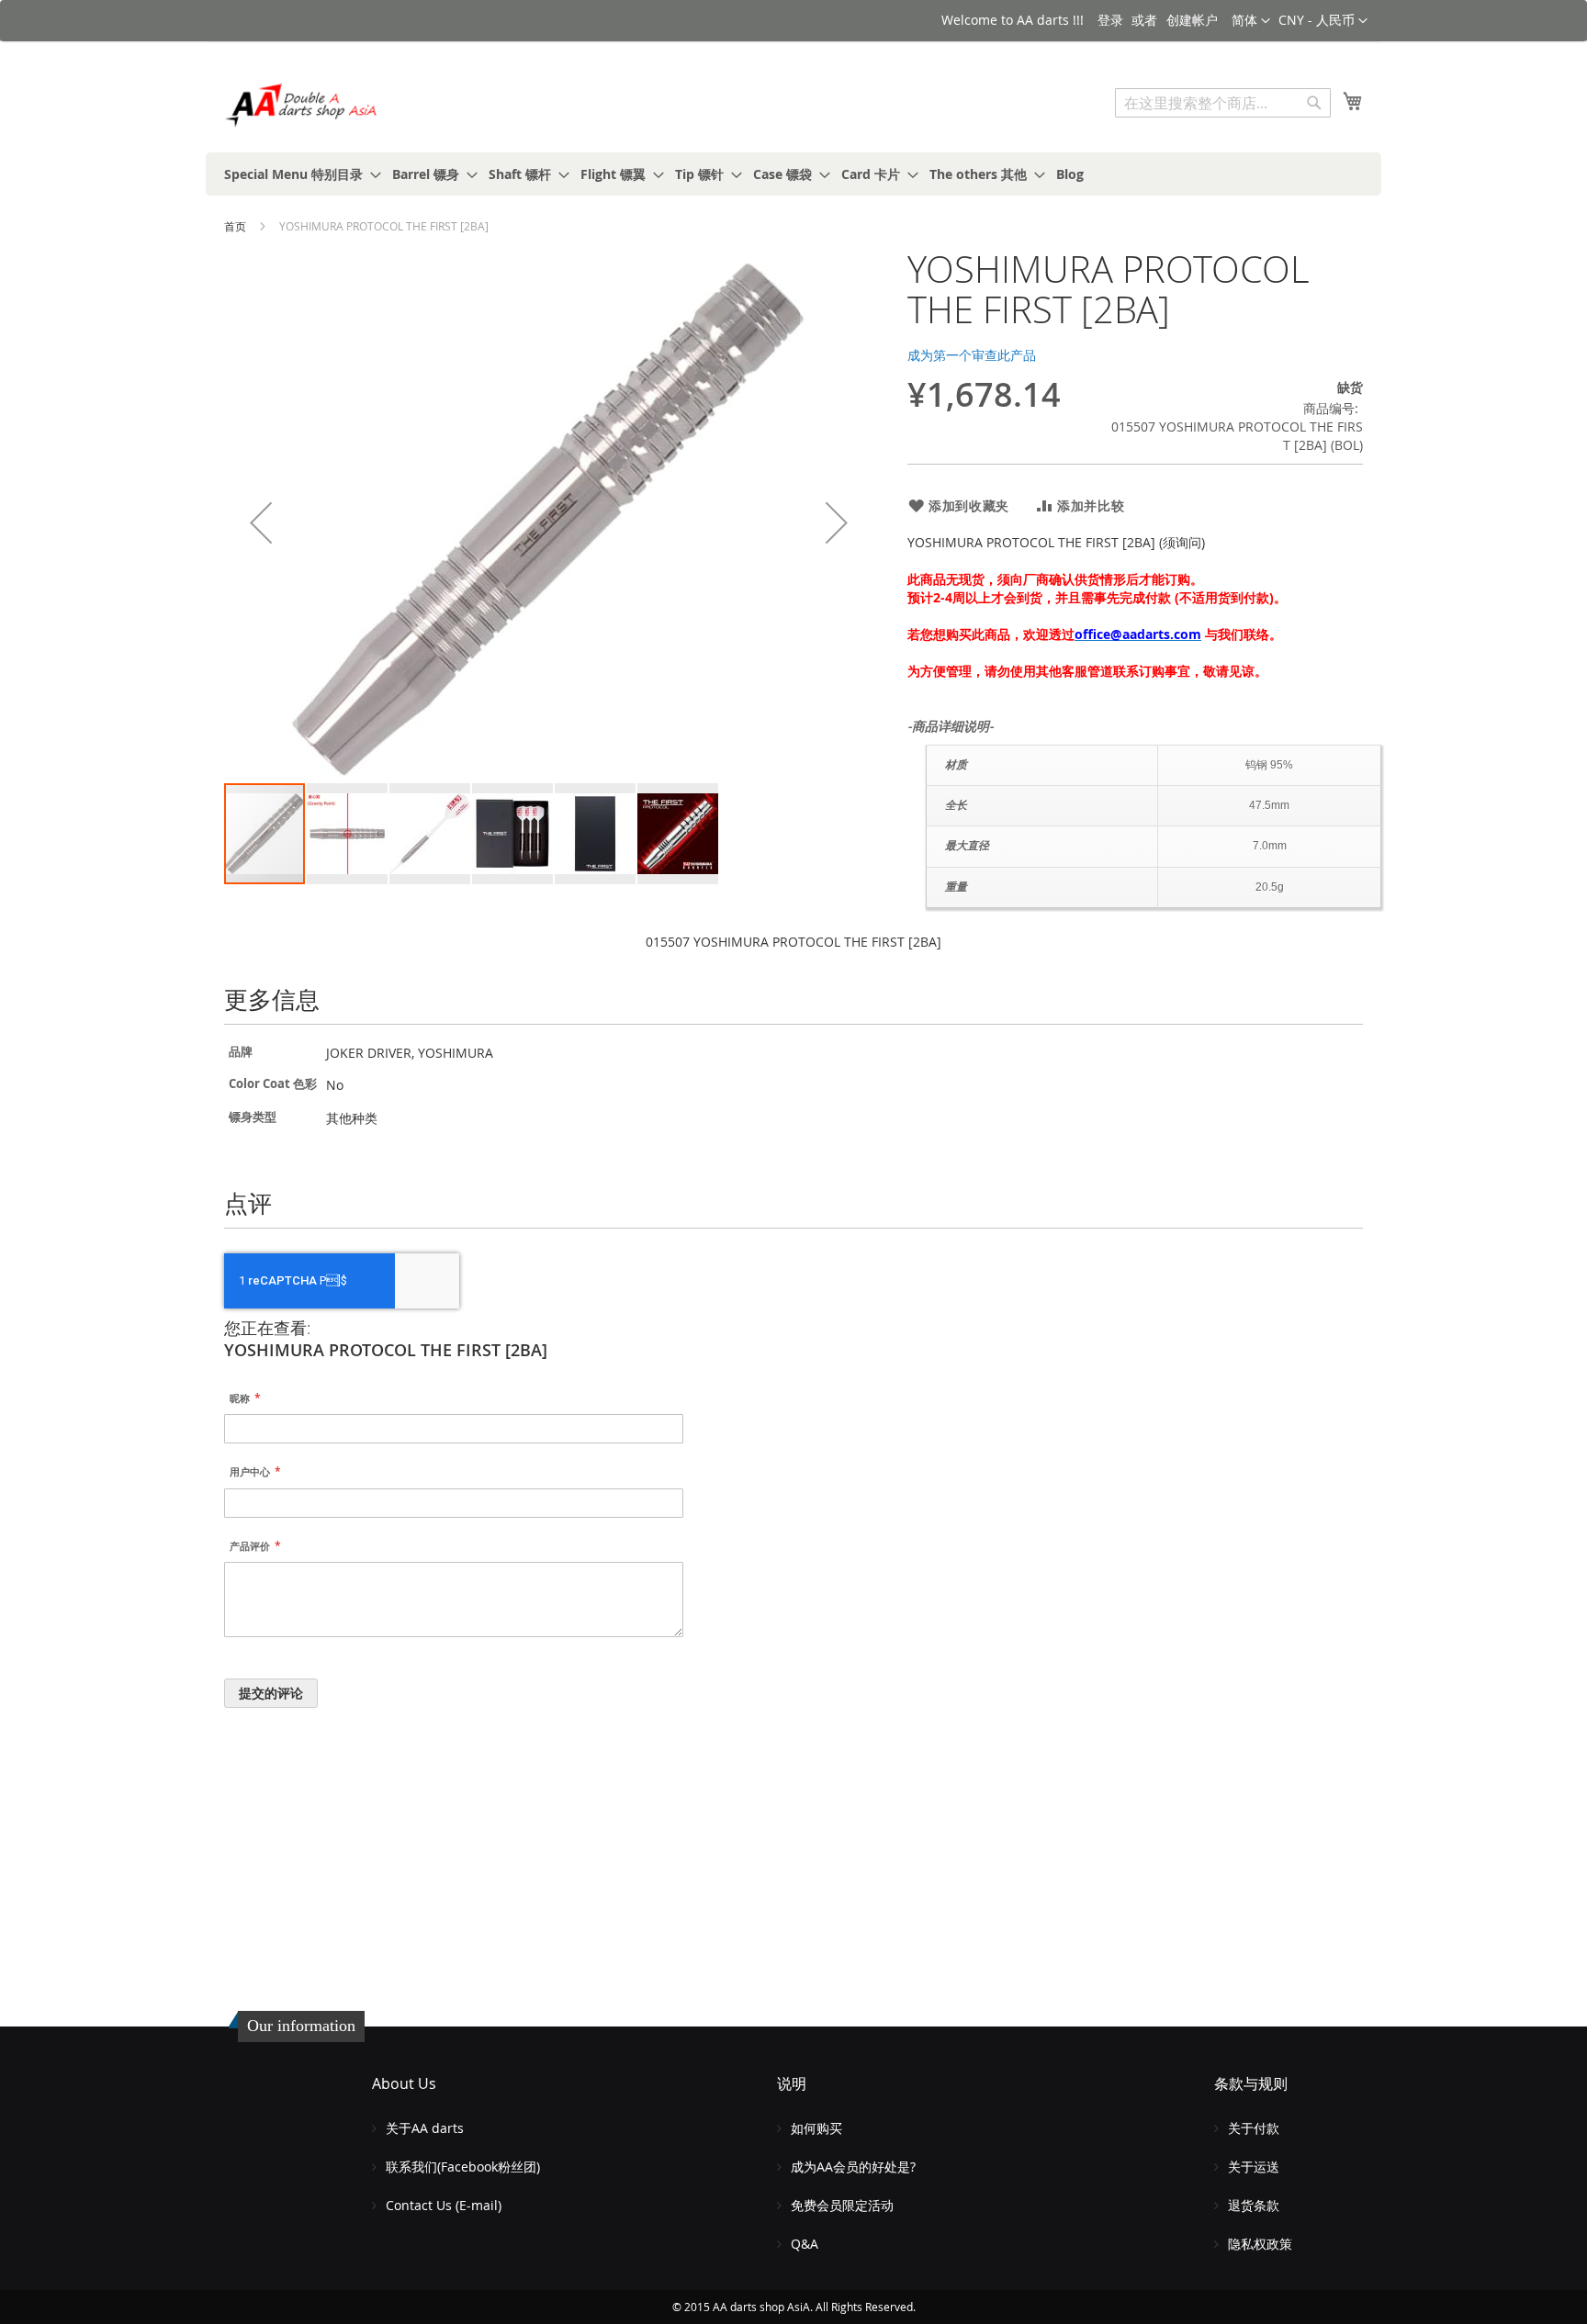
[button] (1323, 21)
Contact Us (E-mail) (444, 2205)
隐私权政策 (1260, 2244)
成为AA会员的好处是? (853, 2167)
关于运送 (1254, 2167)
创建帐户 (1192, 20)
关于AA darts (425, 2128)
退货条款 (1254, 2205)
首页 (235, 226)
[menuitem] (297, 174)
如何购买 (816, 2128)
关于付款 (1254, 2128)
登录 (1110, 20)
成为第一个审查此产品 (972, 355)
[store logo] (302, 105)
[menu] (793, 174)
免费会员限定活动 (842, 2205)
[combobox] (1223, 103)
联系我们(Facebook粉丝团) (463, 2167)
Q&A (805, 2244)
